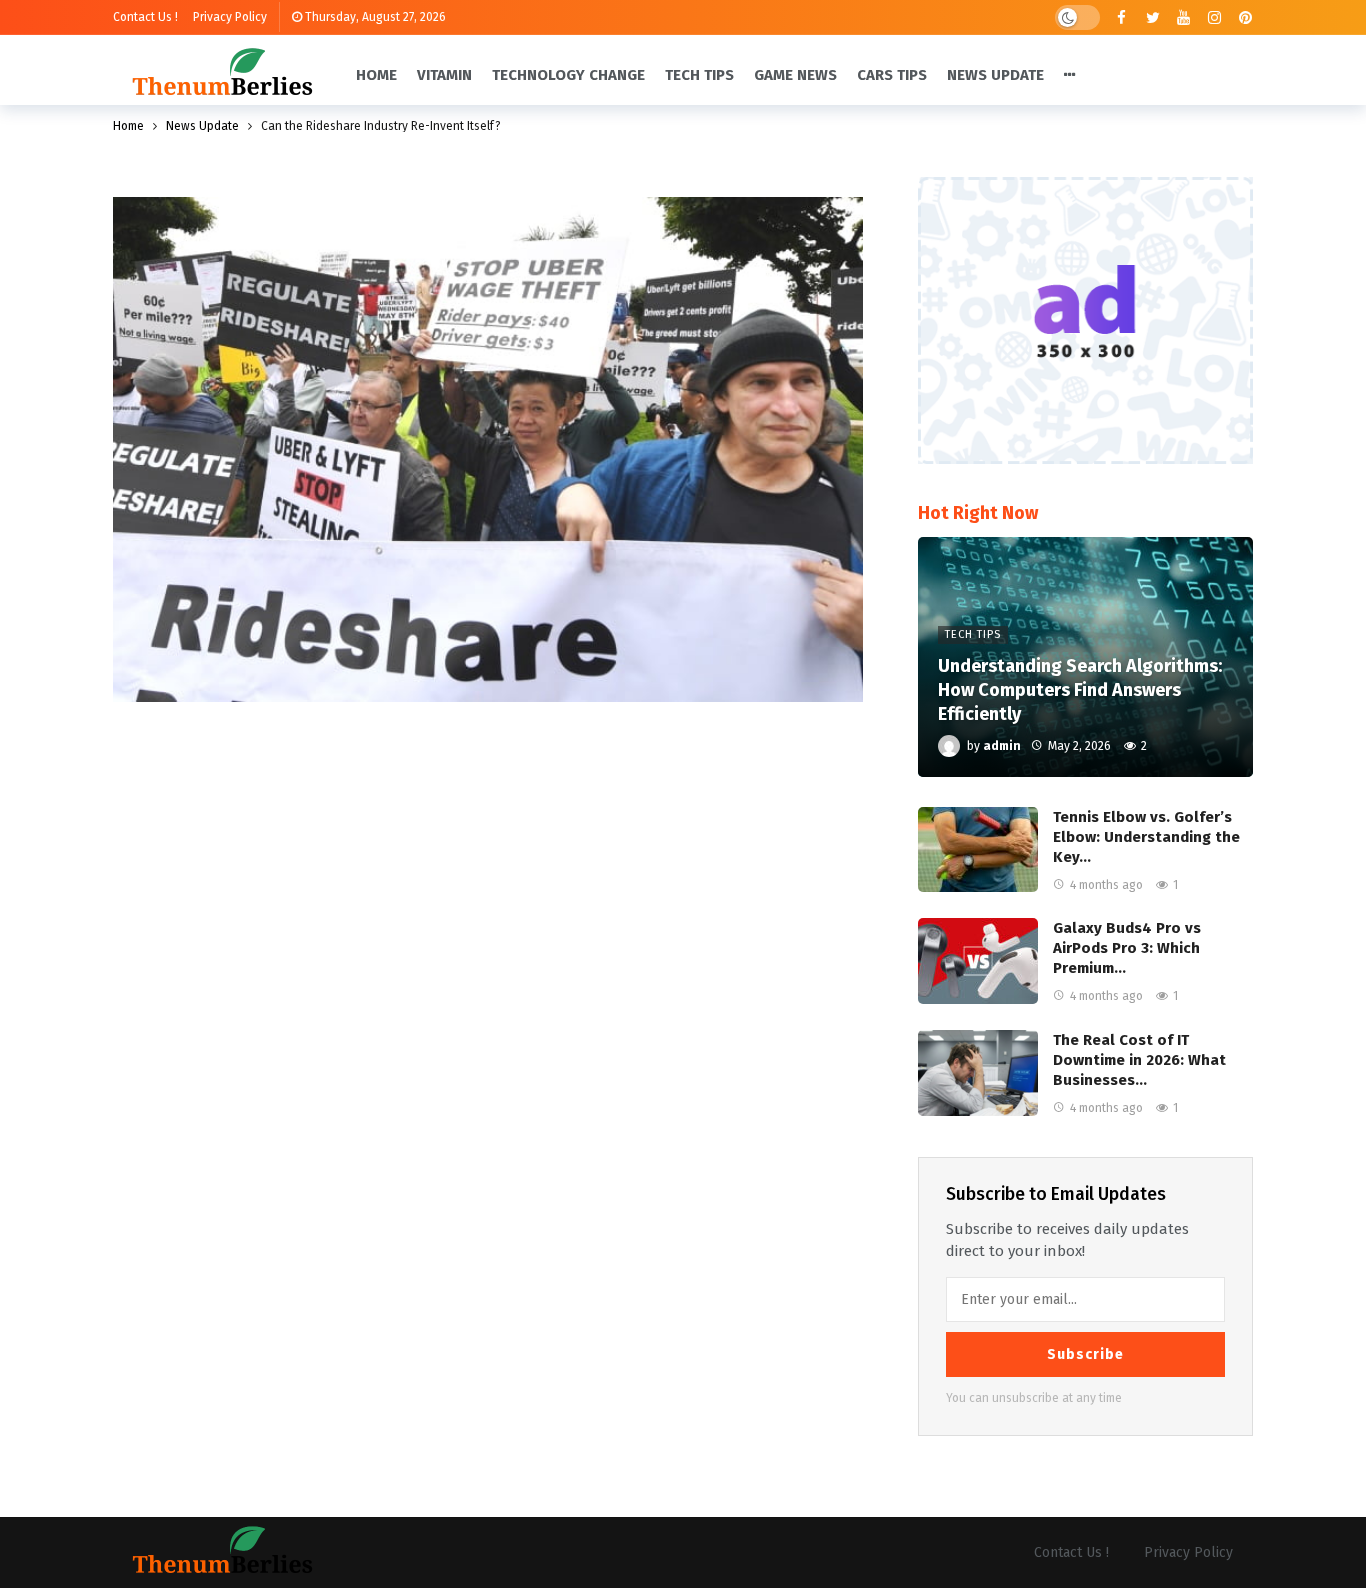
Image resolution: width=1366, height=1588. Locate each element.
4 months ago (1106, 885)
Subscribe (1085, 1354)
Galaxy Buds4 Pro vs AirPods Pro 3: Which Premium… (1127, 948)
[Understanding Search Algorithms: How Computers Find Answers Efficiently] (1085, 657)
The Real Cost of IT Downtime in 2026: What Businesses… (1139, 1060)
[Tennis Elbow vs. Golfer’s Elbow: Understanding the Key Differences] (978, 850)
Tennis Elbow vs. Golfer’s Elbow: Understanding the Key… (1146, 837)
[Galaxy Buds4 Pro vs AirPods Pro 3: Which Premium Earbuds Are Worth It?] (978, 961)
